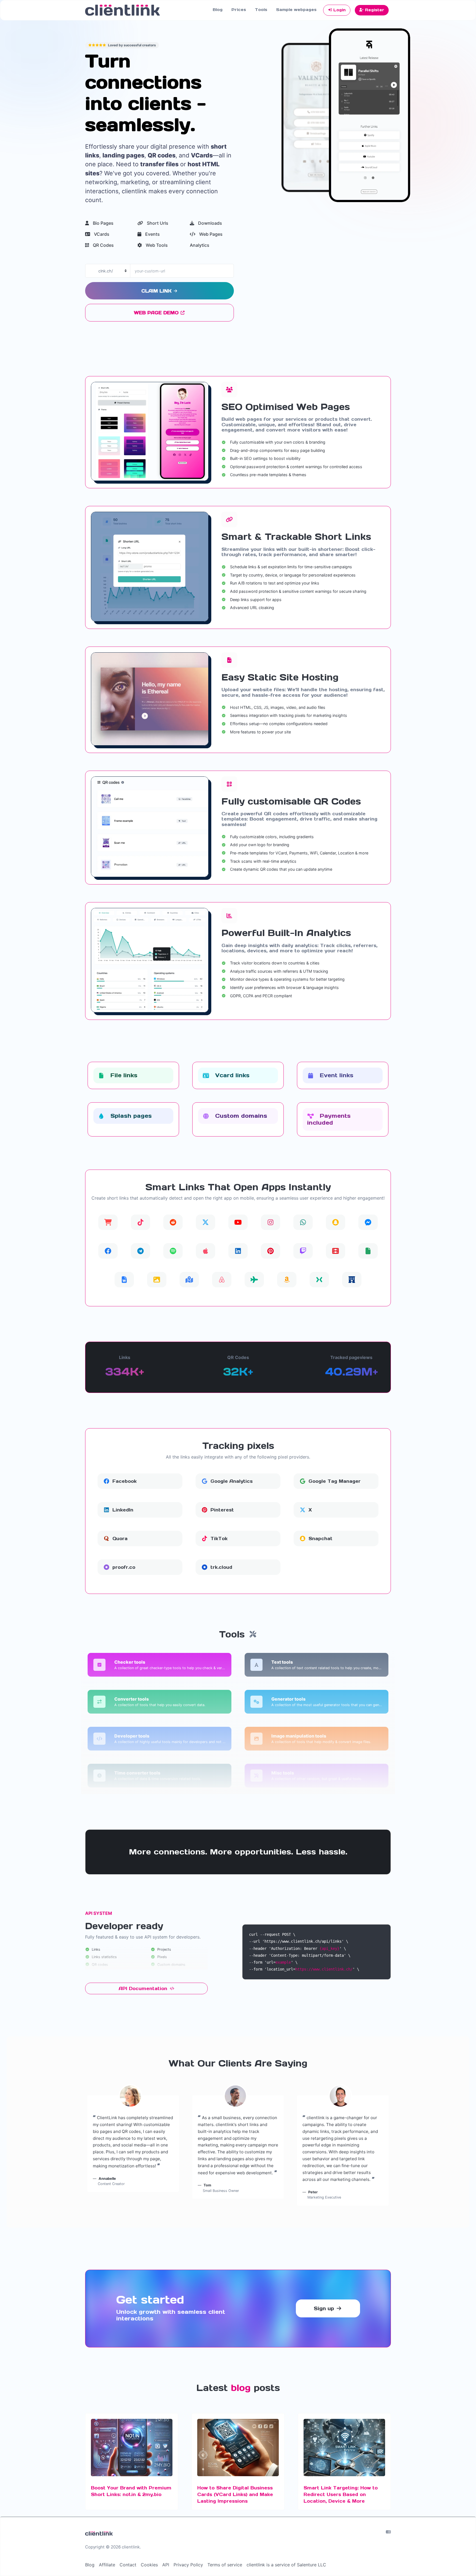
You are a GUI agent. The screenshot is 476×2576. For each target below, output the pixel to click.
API (166, 2565)
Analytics (200, 245)
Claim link (157, 291)
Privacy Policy (188, 2565)
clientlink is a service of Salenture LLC (286, 2565)
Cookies (149, 2565)
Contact (128, 2565)
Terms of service (225, 2565)
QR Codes (103, 245)
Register (374, 10)
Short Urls (157, 223)
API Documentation (144, 1988)
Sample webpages (296, 10)
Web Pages (210, 234)
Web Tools (156, 245)
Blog (218, 10)
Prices (239, 10)
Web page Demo (157, 313)
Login (339, 10)
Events (152, 234)
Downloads (209, 223)
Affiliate (107, 2565)
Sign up (325, 2308)
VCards (101, 234)
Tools (261, 10)
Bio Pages (103, 223)
